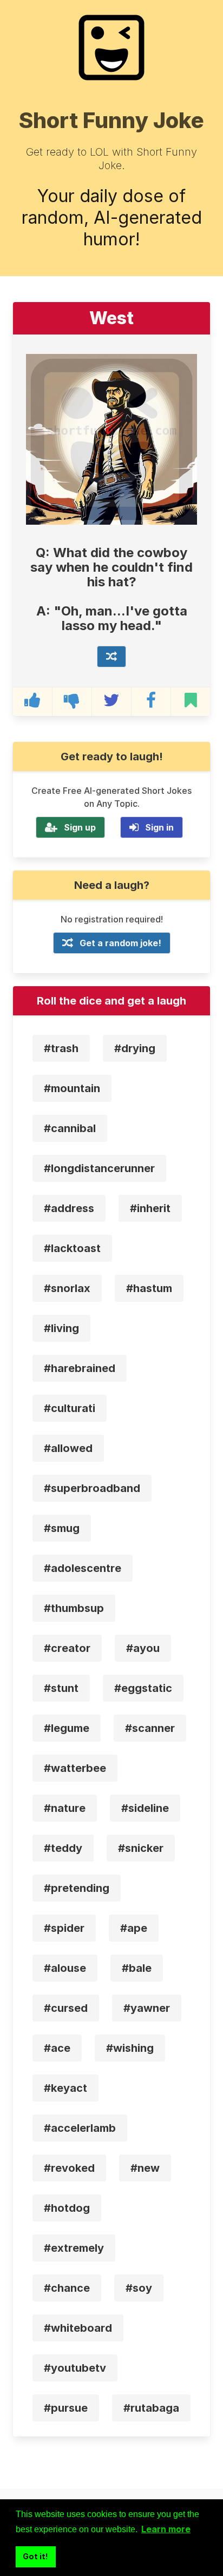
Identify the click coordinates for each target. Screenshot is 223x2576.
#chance (67, 2288)
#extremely (74, 2248)
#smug (62, 1528)
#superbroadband (92, 1488)
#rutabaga (151, 2408)
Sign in (159, 827)
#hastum (149, 1288)
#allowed (68, 1448)
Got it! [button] (35, 2556)
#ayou (143, 1648)
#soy (139, 2288)
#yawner (147, 2008)
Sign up (80, 827)
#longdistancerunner (99, 1168)
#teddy (63, 1848)
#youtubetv (75, 2368)
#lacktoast (72, 1248)
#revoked (69, 2168)
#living (61, 1328)
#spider (64, 1928)
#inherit (150, 1208)
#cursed (66, 2008)
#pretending (77, 1888)
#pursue (66, 2408)
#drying (135, 1048)
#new (145, 2168)
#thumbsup (74, 1608)
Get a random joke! (120, 943)
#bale (137, 1968)
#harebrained (80, 1368)
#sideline (145, 1808)
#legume (67, 1728)
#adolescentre (83, 1568)
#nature (65, 1808)
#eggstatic (143, 1688)
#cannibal (70, 1128)
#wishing (130, 2048)
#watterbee (75, 1768)
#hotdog (67, 2208)
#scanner (150, 1728)
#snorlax (67, 1288)
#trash (61, 1048)
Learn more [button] (166, 2529)
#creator (67, 1648)
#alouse (65, 1968)
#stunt (61, 1688)
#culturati (70, 1408)
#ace (57, 2048)
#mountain (72, 1088)
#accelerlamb (80, 2128)
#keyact (65, 2088)
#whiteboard (78, 2328)
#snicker (141, 1848)
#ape (134, 1928)
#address (69, 1208)
